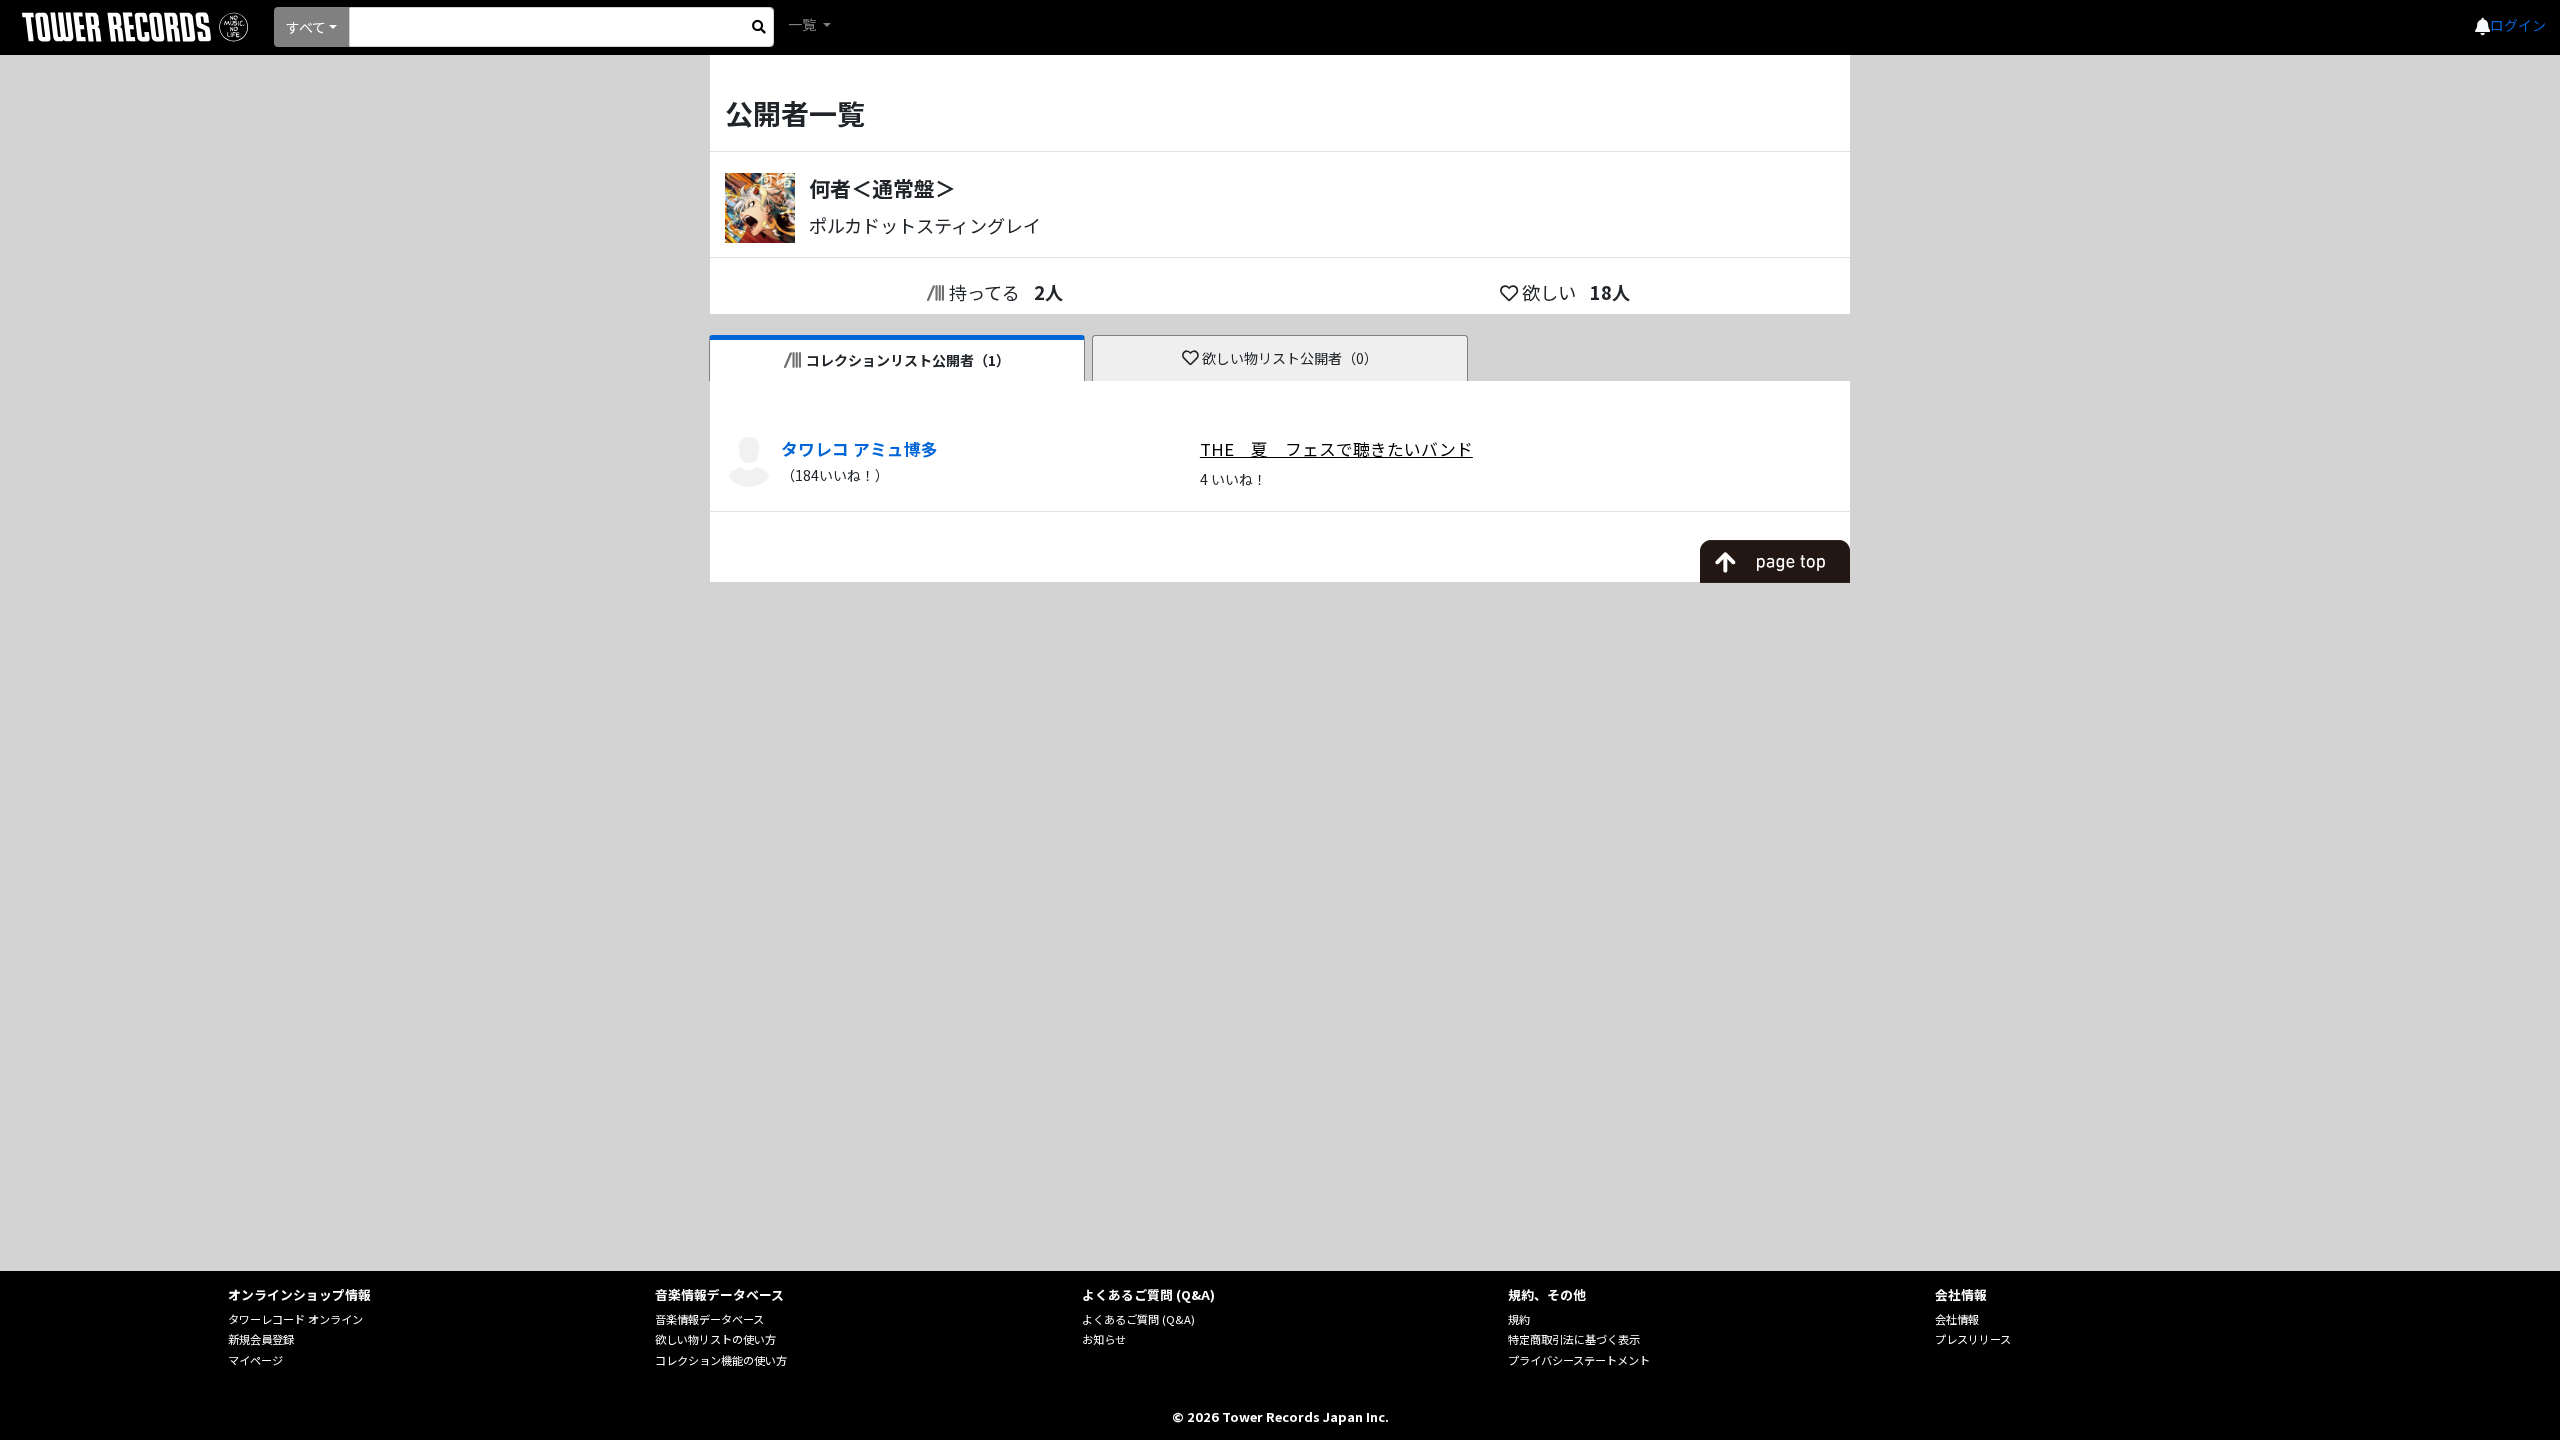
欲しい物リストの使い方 (715, 1339)
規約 (1519, 1319)
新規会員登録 (261, 1339)
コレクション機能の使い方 (721, 1360)
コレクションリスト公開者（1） (908, 360)
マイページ (255, 1360)
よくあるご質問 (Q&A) (1138, 1319)
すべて (306, 27)
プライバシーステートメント (1579, 1360)
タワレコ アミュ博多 (859, 449)
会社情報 (1957, 1319)
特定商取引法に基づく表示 (1574, 1339)
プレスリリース (1973, 1339)
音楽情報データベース (709, 1319)
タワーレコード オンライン (295, 1319)
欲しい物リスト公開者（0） (1290, 358)
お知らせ (1104, 1339)
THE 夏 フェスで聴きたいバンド (1336, 449)
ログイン (2518, 25)
